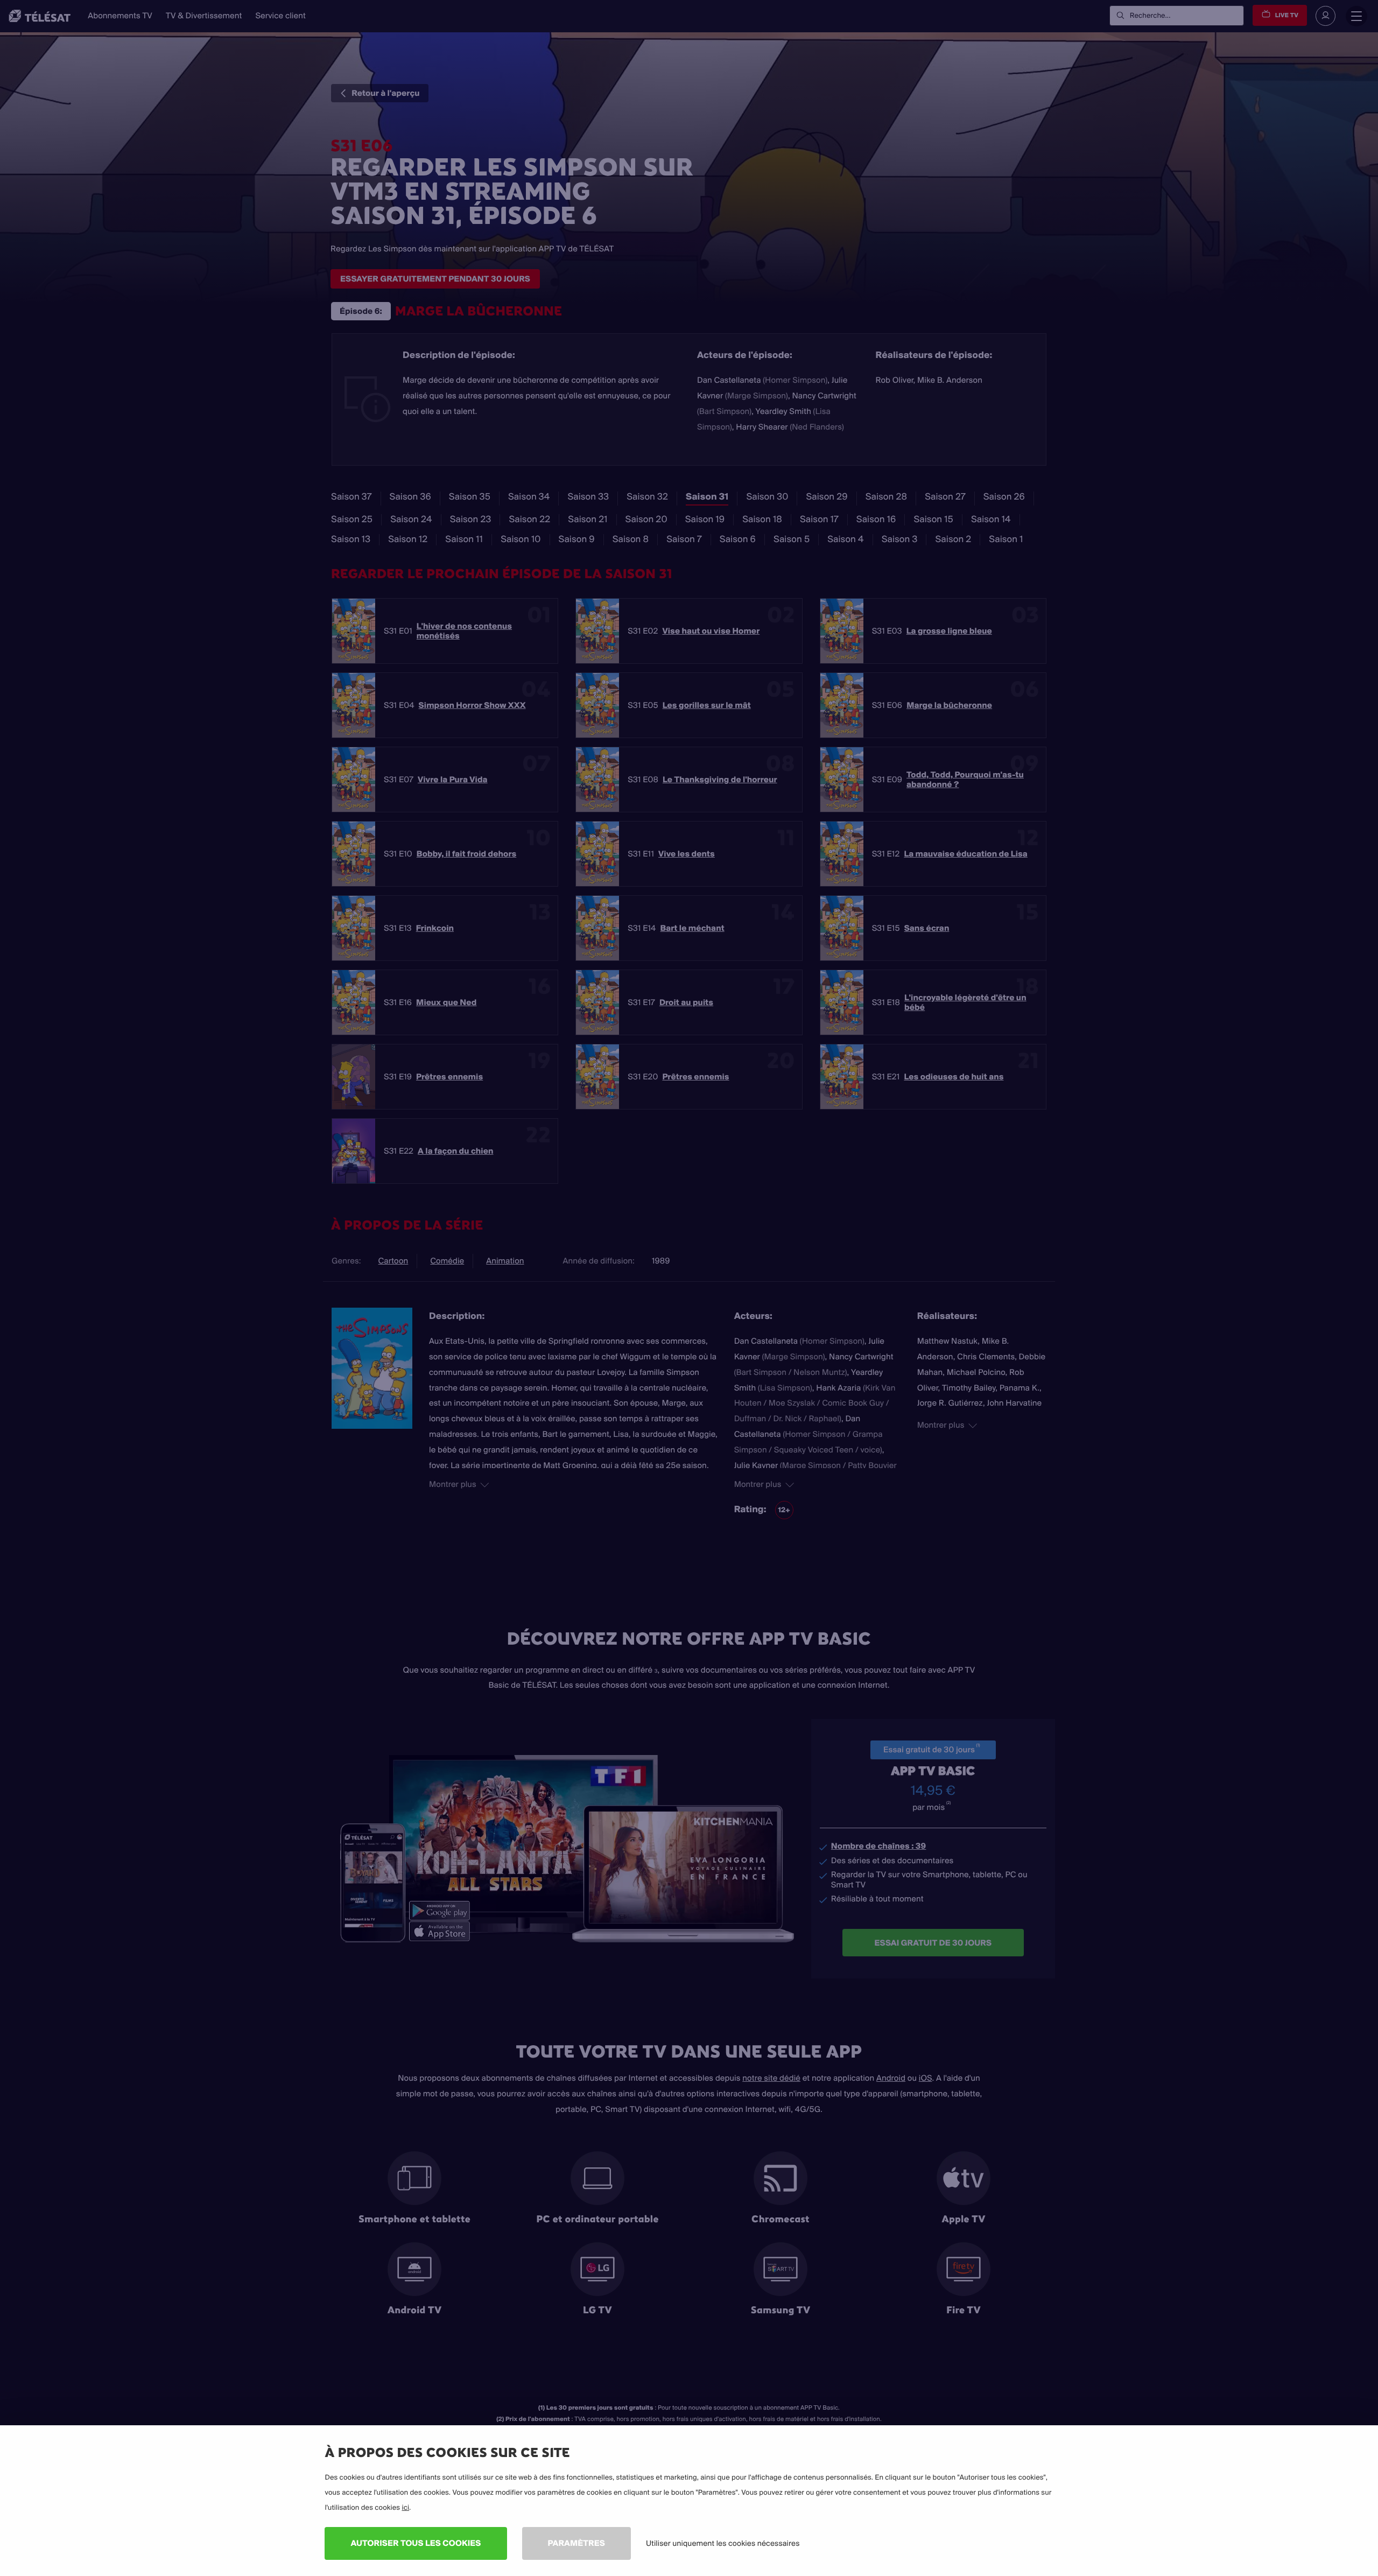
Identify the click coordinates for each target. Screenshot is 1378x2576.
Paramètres (576, 2543)
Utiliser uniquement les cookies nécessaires (723, 2543)
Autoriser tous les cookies (416, 2543)
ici (405, 2508)
